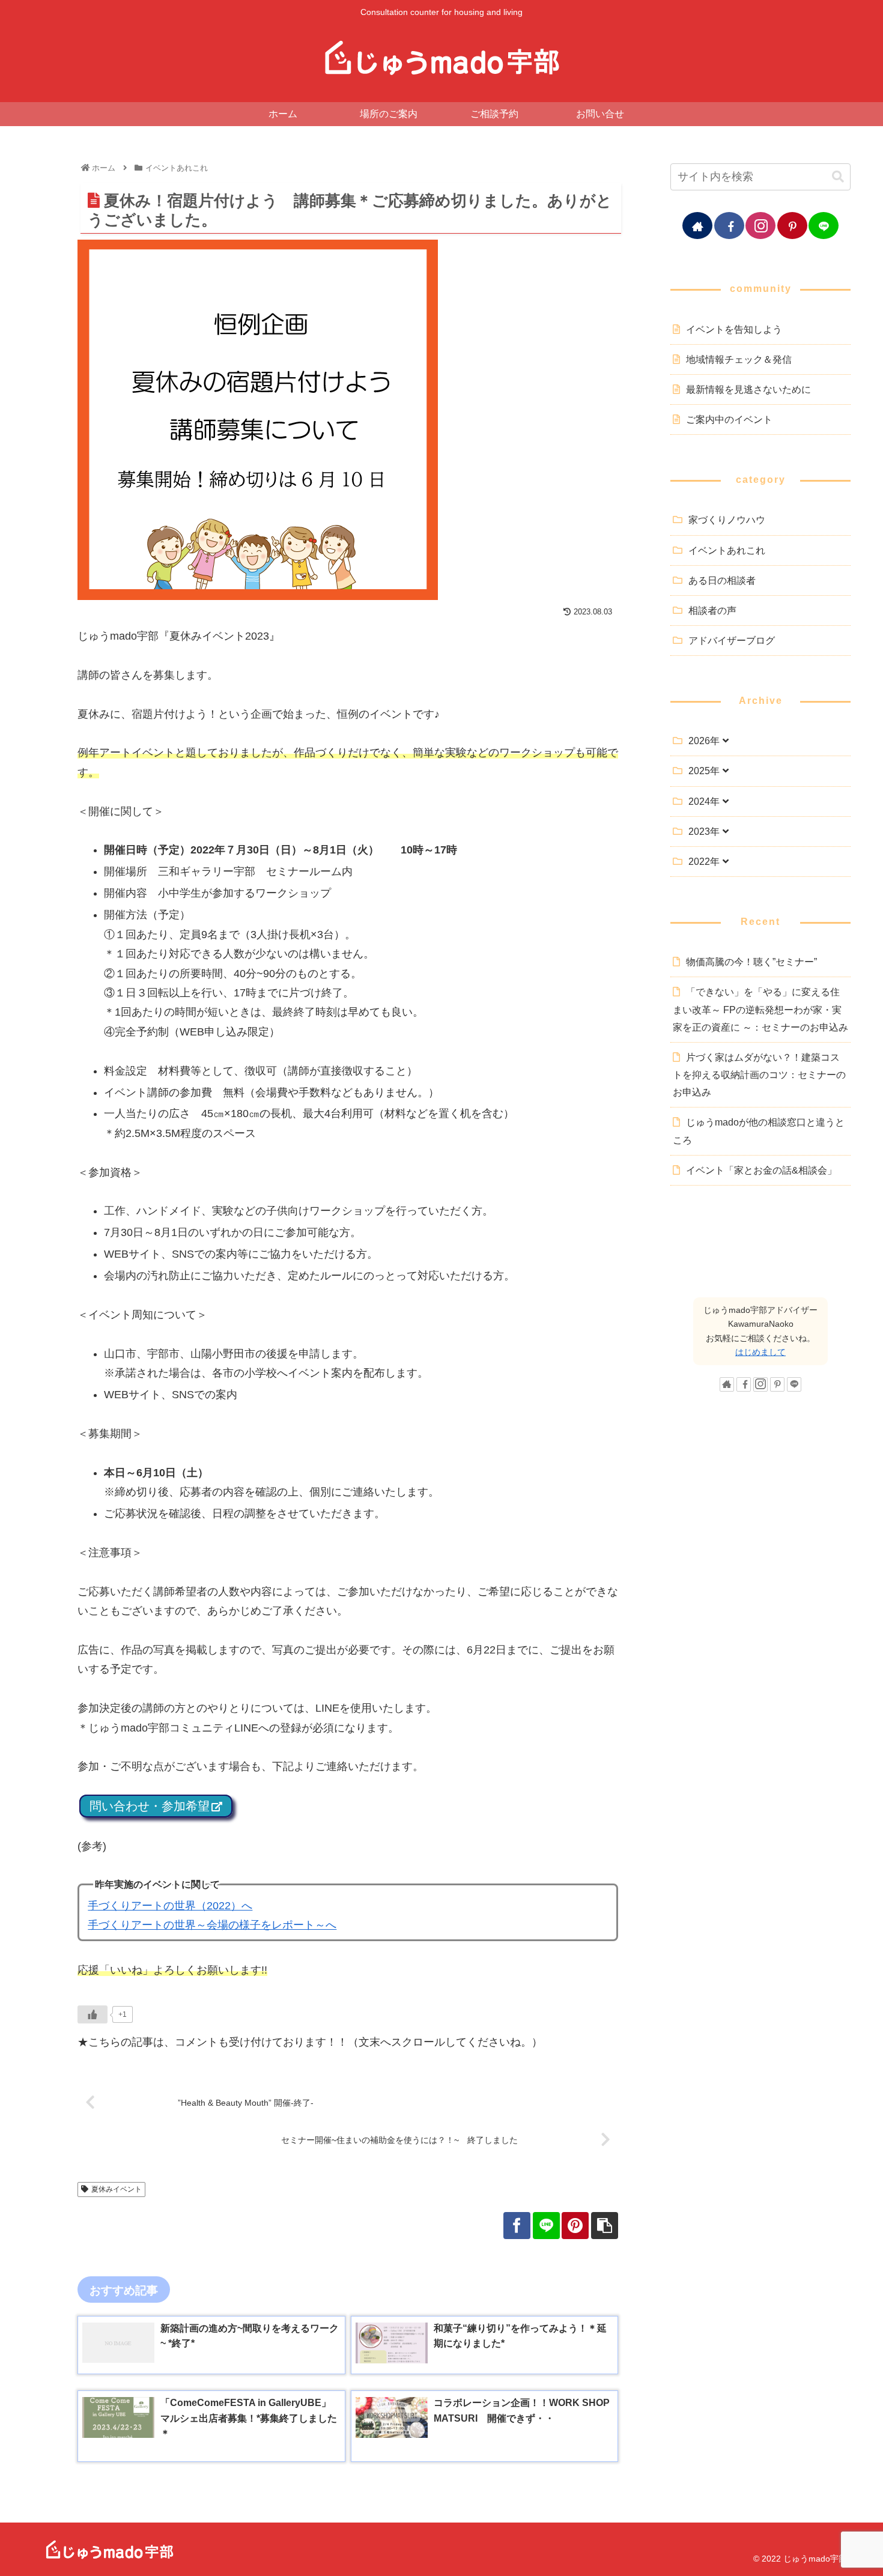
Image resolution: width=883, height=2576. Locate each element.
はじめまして (760, 1352)
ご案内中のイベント (729, 419)
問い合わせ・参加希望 (150, 1806)
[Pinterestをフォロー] (792, 226)
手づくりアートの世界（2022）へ (170, 1906)
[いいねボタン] (93, 2014)
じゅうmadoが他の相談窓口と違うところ (759, 1131)
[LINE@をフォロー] (824, 226)
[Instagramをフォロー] (760, 226)
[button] (838, 177)
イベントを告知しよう (734, 329)
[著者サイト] (697, 226)
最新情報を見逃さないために (748, 389)
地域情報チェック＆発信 (739, 359)
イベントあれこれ (727, 550)
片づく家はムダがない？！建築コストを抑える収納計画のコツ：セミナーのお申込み (759, 1074)
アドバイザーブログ (732, 640)
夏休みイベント (117, 2189)
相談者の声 (712, 610)
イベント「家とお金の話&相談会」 (761, 1170)
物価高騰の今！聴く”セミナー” (751, 962)
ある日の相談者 (722, 580)
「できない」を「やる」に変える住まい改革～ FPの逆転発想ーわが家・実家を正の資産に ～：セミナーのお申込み (760, 1009)
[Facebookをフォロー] (729, 226)
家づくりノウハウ (727, 520)
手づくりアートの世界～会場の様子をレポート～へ (212, 1925)
